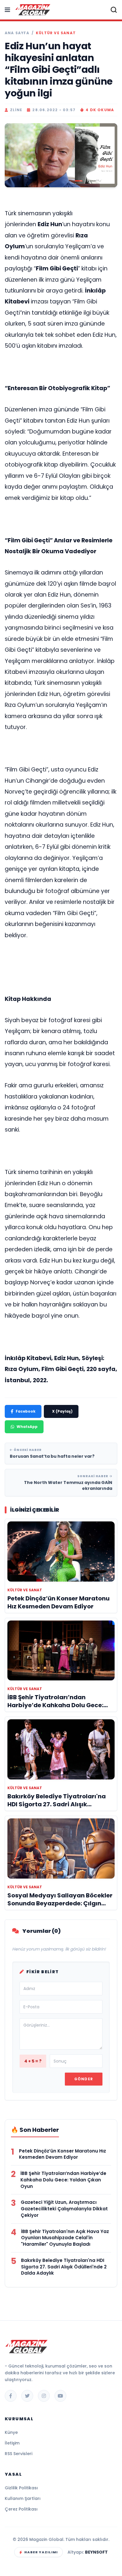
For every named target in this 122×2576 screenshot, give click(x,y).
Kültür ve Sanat (56, 33)
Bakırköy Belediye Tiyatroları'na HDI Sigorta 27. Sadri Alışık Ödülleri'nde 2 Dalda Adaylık (64, 2267)
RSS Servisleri (19, 2454)
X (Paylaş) (62, 1411)
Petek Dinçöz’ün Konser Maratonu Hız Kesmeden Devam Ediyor (62, 2154)
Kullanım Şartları (23, 2498)
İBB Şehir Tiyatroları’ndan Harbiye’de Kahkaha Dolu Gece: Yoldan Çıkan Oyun (63, 2180)
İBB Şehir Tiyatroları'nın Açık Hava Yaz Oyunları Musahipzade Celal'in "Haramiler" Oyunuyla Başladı (65, 2238)
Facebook (26, 1411)
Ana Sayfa (17, 33)
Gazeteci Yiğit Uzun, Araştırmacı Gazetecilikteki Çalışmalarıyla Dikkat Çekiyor (64, 2209)
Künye (11, 2432)
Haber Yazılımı (41, 2552)
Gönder (84, 2079)
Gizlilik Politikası (21, 2488)
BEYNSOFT (96, 2552)
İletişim (12, 2443)
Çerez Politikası (21, 2509)
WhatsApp (27, 1427)
